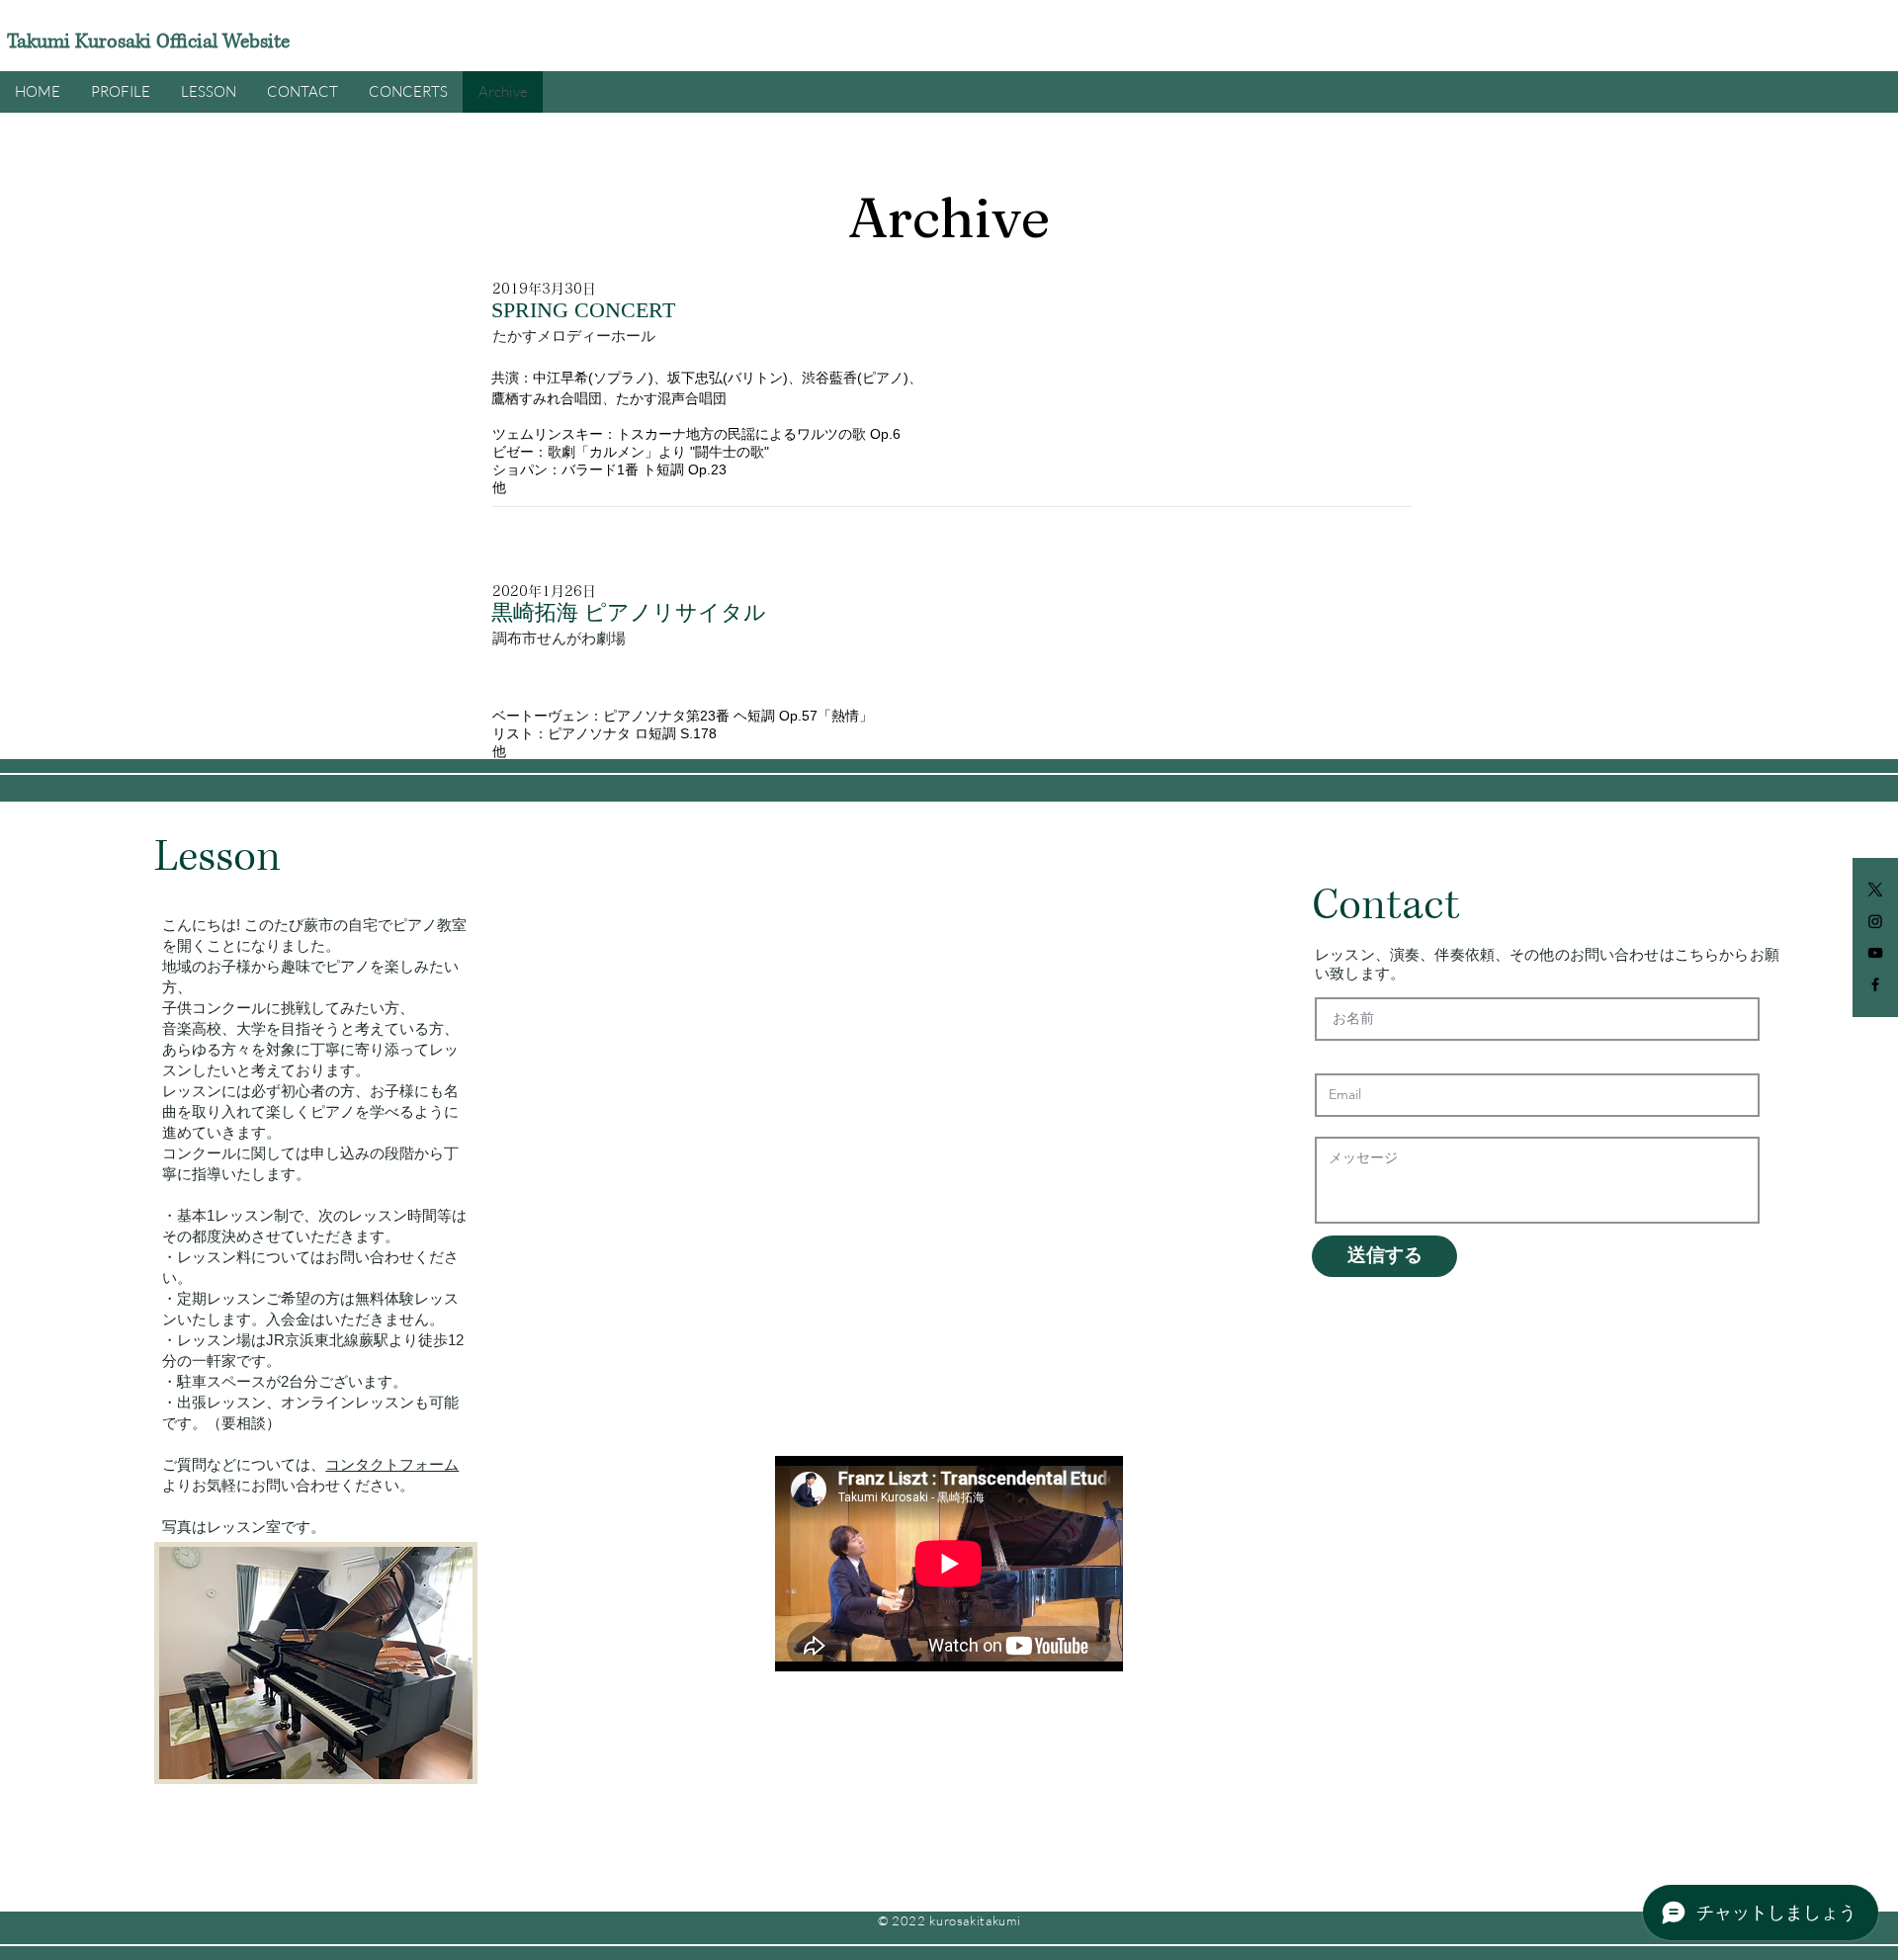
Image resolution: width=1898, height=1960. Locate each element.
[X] (1875, 890)
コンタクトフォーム (392, 1464)
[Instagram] (1875, 921)
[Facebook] (1875, 984)
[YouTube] (1875, 953)
